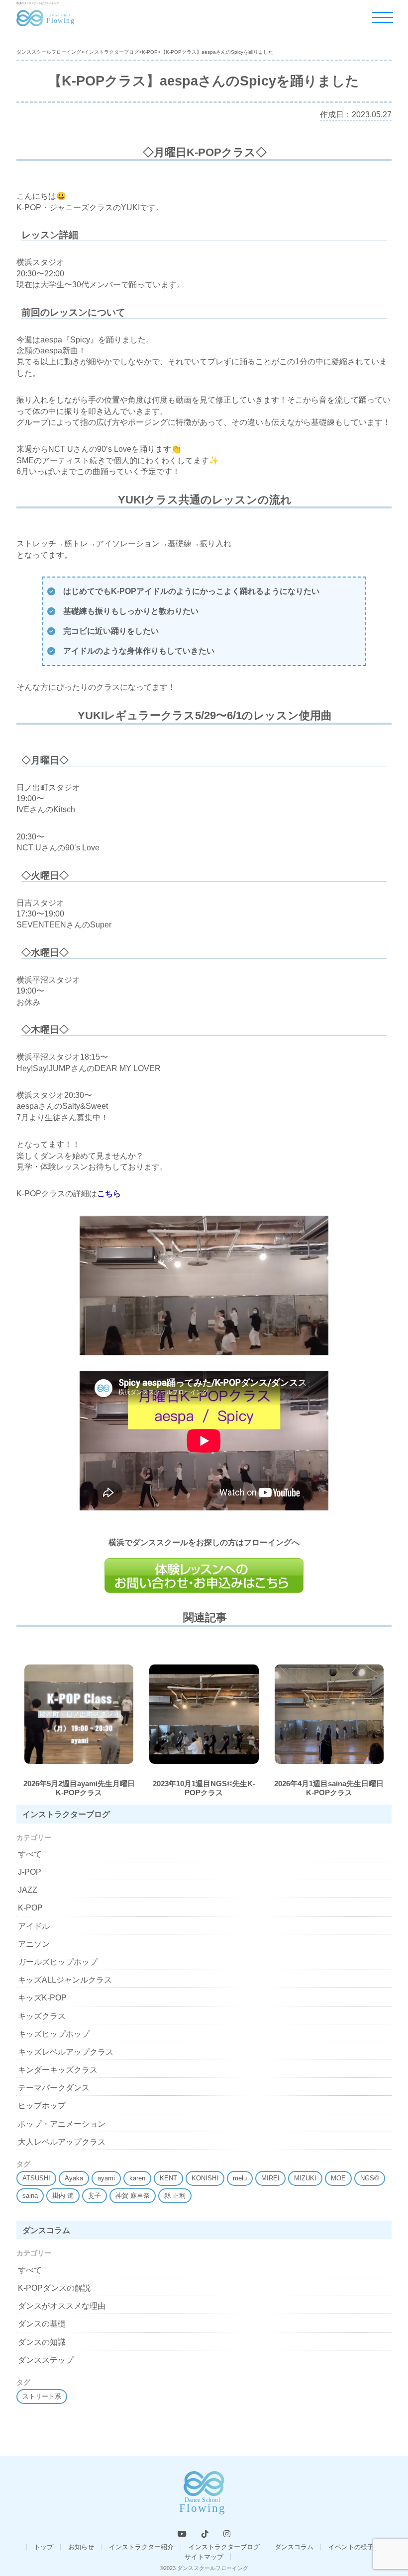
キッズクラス (42, 2016)
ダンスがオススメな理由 (62, 2306)
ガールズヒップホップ (58, 1962)
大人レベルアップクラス (62, 2142)
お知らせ (81, 2547)
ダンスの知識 (42, 2342)
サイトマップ (204, 2557)
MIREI (270, 2178)
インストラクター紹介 (141, 2547)
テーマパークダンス (54, 2088)
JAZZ (28, 1890)
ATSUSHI (36, 2178)
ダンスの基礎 (42, 2324)
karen (137, 2178)
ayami (106, 2178)
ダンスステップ (46, 2360)
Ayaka (74, 2178)
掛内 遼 (63, 2196)
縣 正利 (175, 2196)
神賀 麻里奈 (133, 2196)
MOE (338, 2178)
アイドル (34, 1926)
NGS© (370, 2178)
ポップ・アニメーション (62, 2124)
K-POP (30, 1908)
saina (30, 2196)
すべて (30, 1854)
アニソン (34, 1944)
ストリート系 (42, 2396)
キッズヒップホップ (54, 2034)
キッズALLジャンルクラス (65, 1980)
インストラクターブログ (224, 2547)
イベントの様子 (351, 2547)
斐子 (95, 2196)
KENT (168, 2178)
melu (240, 2178)
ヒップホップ (42, 2106)
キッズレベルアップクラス (66, 2052)
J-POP (30, 1872)
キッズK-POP (42, 1998)
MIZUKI (305, 2178)
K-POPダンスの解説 (54, 2288)
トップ (44, 2547)
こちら (109, 1194)
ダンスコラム (294, 2547)
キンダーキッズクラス (58, 2070)
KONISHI (205, 2178)
